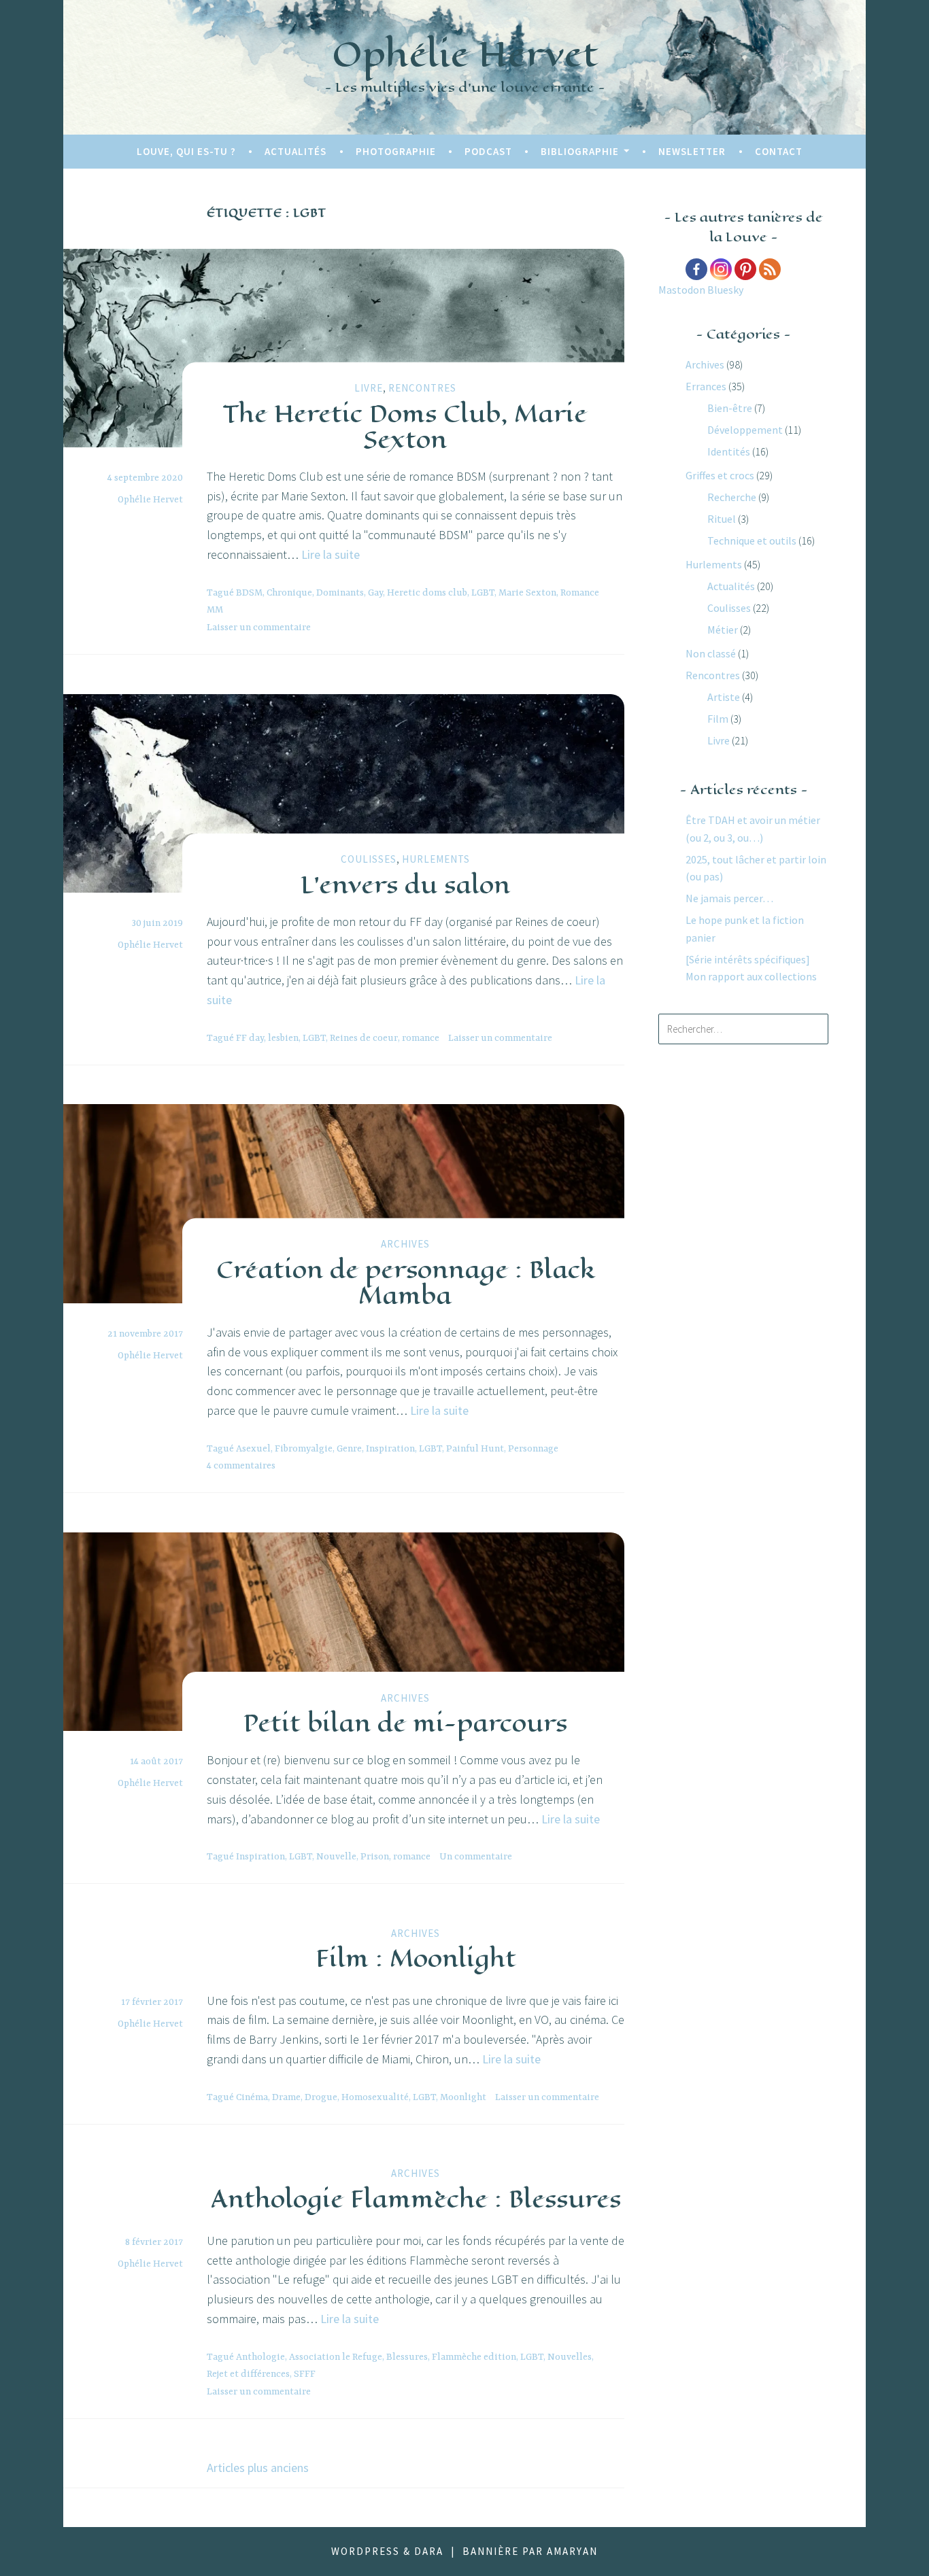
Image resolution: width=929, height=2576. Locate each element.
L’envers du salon (405, 885)
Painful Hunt (475, 1449)
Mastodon (682, 290)
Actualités (295, 151)
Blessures (407, 2357)
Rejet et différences (248, 2374)
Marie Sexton (527, 593)
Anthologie (260, 2357)
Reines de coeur (364, 1038)
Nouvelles (570, 2357)
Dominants (340, 593)
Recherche (732, 497)
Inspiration (390, 1449)
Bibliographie (580, 151)
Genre (349, 1449)
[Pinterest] (745, 269)
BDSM (249, 593)
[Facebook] (696, 269)
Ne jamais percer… (729, 898)
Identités (729, 451)
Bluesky (725, 290)
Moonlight (463, 2097)
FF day (250, 1038)
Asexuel (253, 1449)
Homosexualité (375, 2097)
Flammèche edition (474, 2357)
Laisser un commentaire (259, 628)
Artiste (724, 697)
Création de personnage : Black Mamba (405, 1282)
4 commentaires (241, 1466)
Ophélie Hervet (465, 54)
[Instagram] (721, 269)
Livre (369, 388)
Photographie (396, 151)
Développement (745, 430)
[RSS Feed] (770, 269)
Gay (375, 593)
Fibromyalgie (304, 1449)
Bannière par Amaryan (530, 2551)
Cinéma (252, 2097)
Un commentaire (476, 1857)
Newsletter (692, 151)
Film (718, 719)
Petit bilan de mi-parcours (405, 1723)
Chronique (289, 593)
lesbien (283, 1038)
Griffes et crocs (720, 475)
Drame (286, 2097)
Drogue (321, 2097)
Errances (706, 386)
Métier (723, 630)
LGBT (483, 593)
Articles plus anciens (258, 2468)
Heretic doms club (427, 593)
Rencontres (422, 388)
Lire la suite (331, 554)
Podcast (488, 151)
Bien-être (730, 408)
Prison (375, 1857)
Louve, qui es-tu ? (186, 151)
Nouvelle (336, 1857)
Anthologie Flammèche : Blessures (416, 2199)
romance (421, 1038)
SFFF (305, 2374)
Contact (779, 151)
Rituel (722, 519)
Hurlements (436, 859)
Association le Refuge (336, 2357)
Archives (405, 1244)
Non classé (711, 653)
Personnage (533, 1449)
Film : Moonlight (416, 1958)
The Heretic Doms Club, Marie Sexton (405, 426)
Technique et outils (752, 540)
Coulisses (369, 859)
